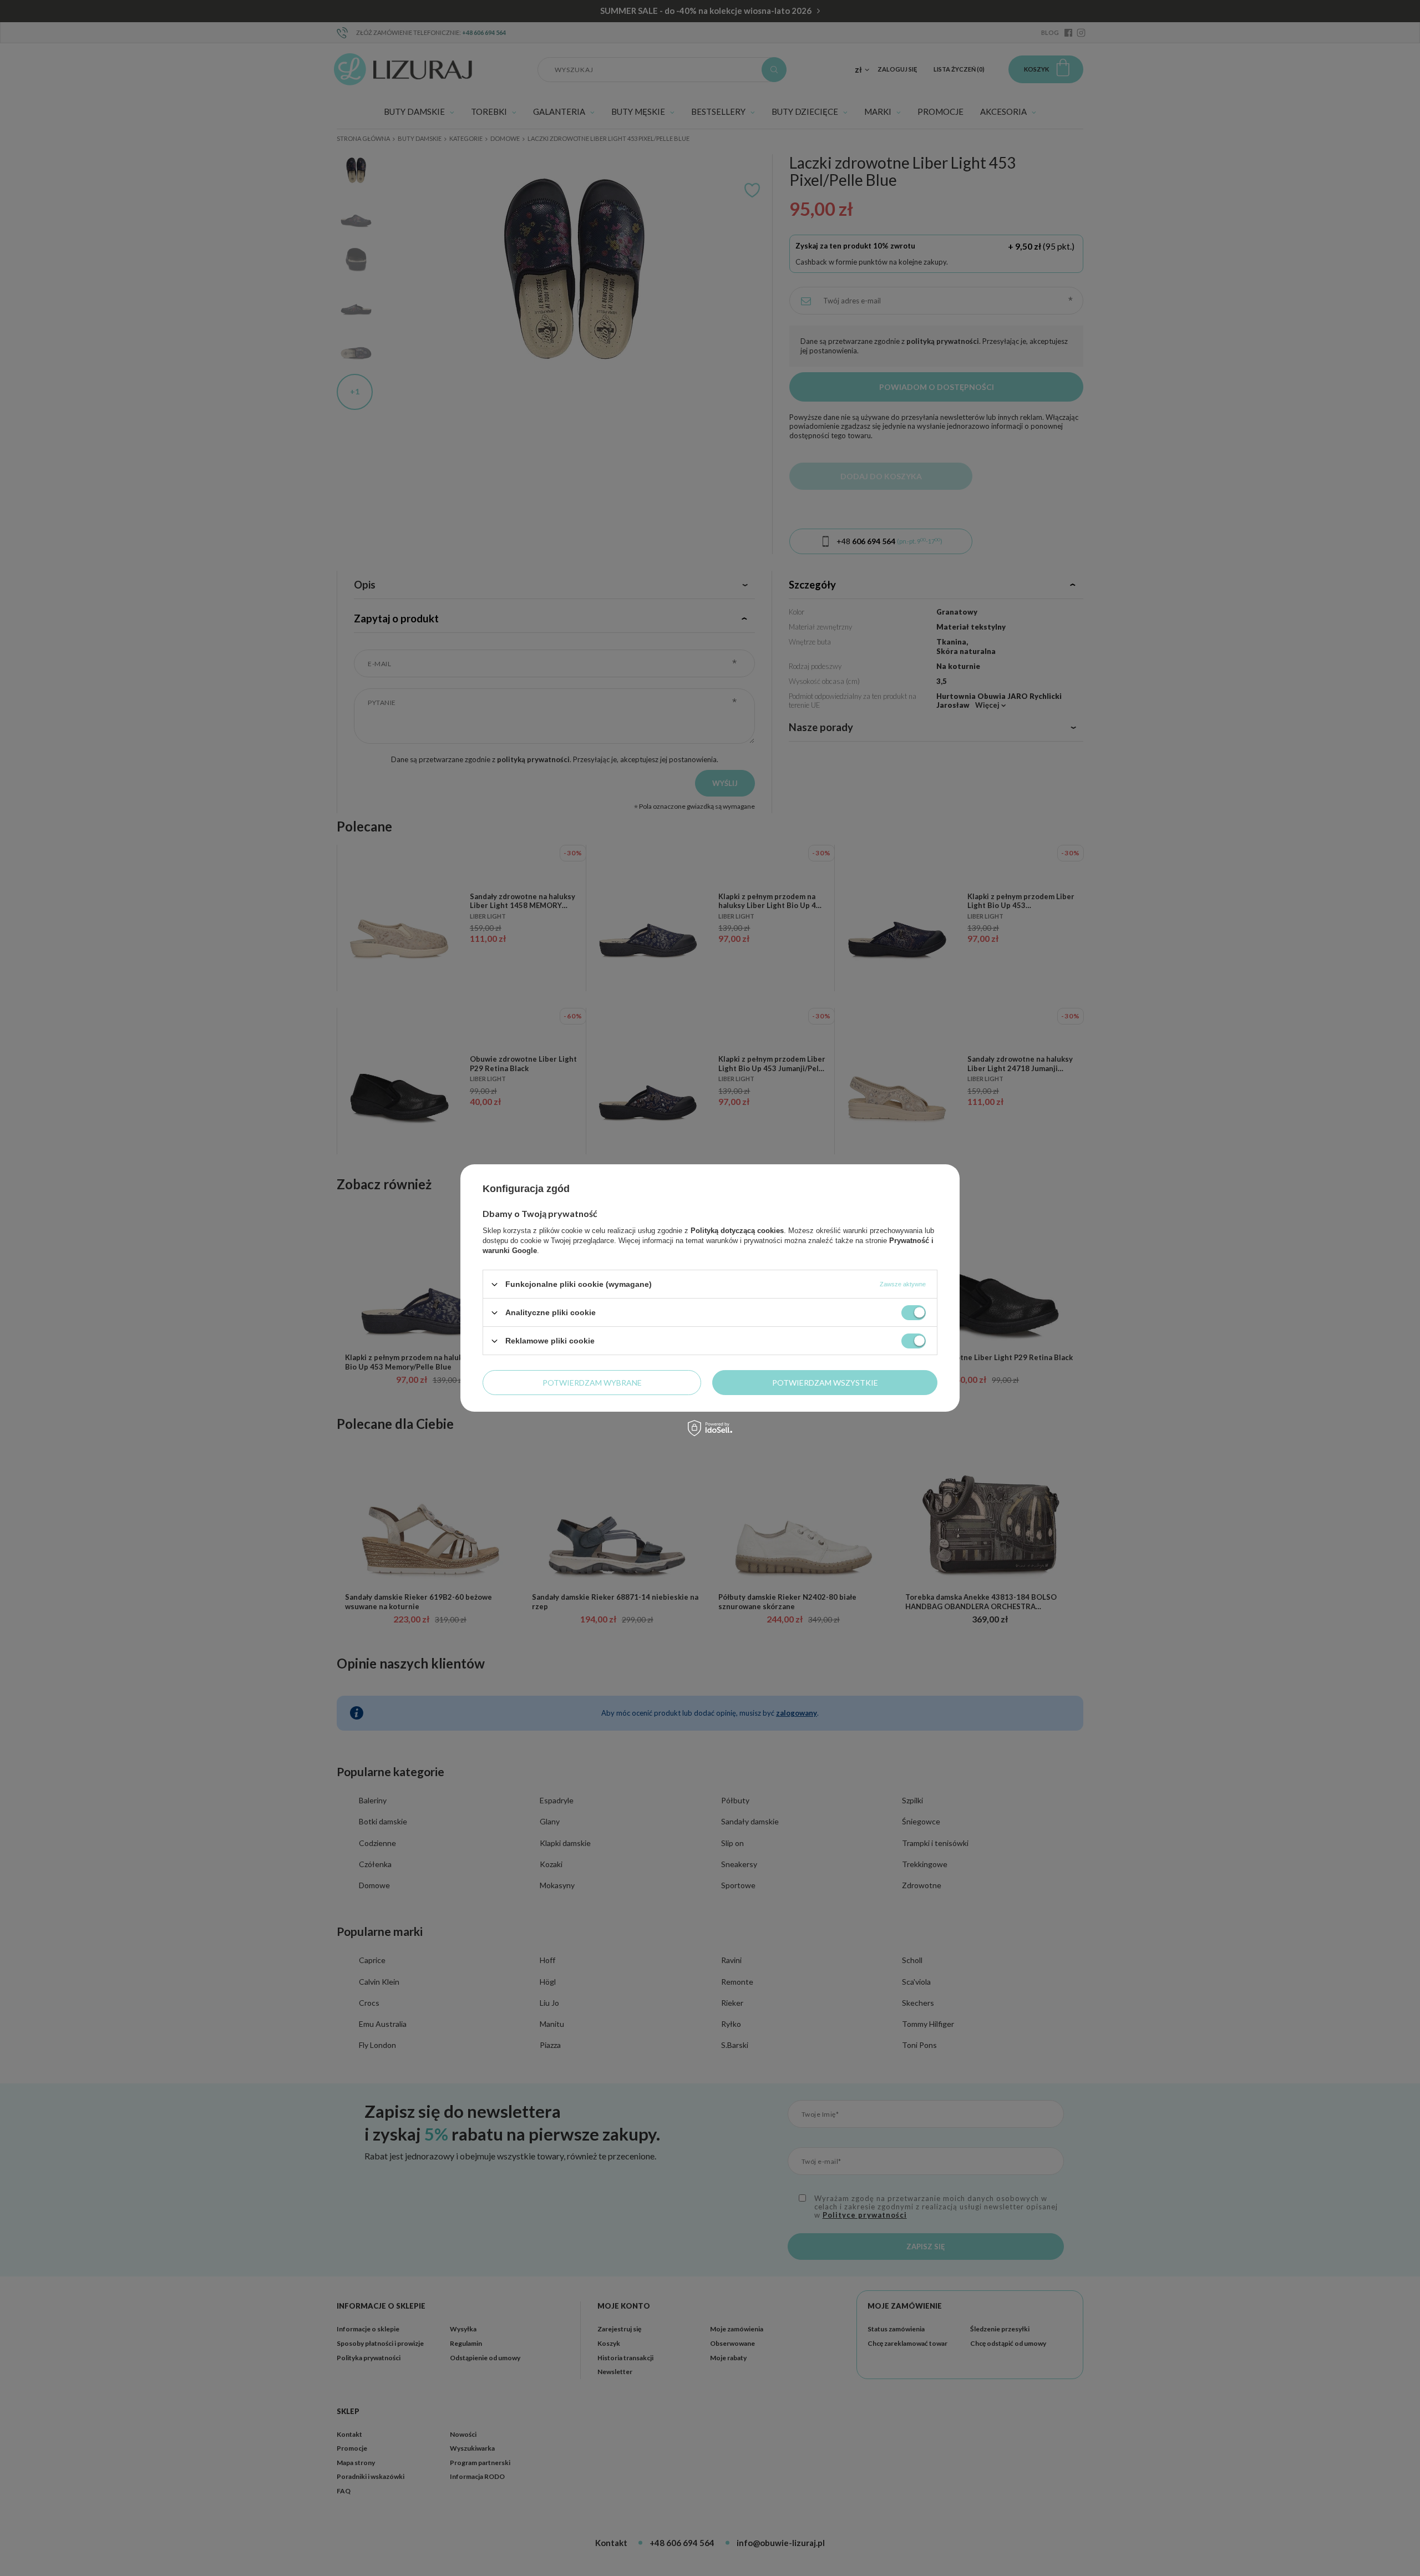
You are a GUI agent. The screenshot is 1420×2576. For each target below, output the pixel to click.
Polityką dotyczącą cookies (737, 1231)
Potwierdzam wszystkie (825, 1382)
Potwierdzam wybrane (592, 1382)
